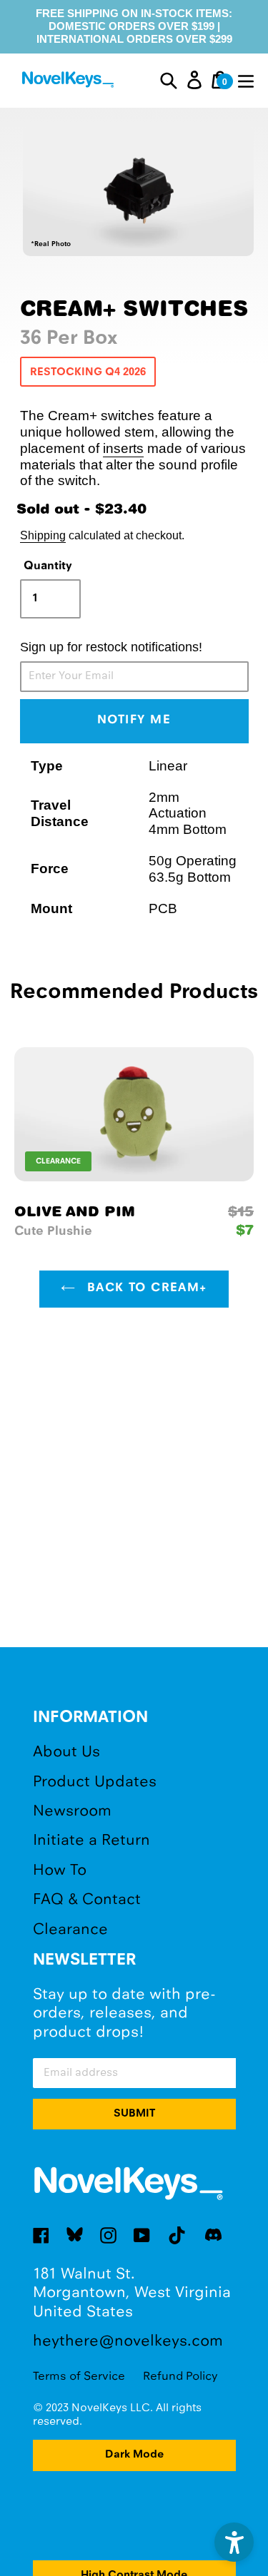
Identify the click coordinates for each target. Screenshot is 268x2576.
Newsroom (72, 1812)
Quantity (48, 566)
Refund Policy (180, 2377)
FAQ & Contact (87, 1900)
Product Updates (95, 1782)
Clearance (70, 1930)
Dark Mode (134, 2455)
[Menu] (246, 80)
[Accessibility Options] (234, 2542)
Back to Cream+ (145, 1288)
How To (60, 1871)
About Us (66, 1752)
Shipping (43, 535)
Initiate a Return (91, 1841)
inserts (123, 448)
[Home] (69, 82)
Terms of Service (79, 2377)
